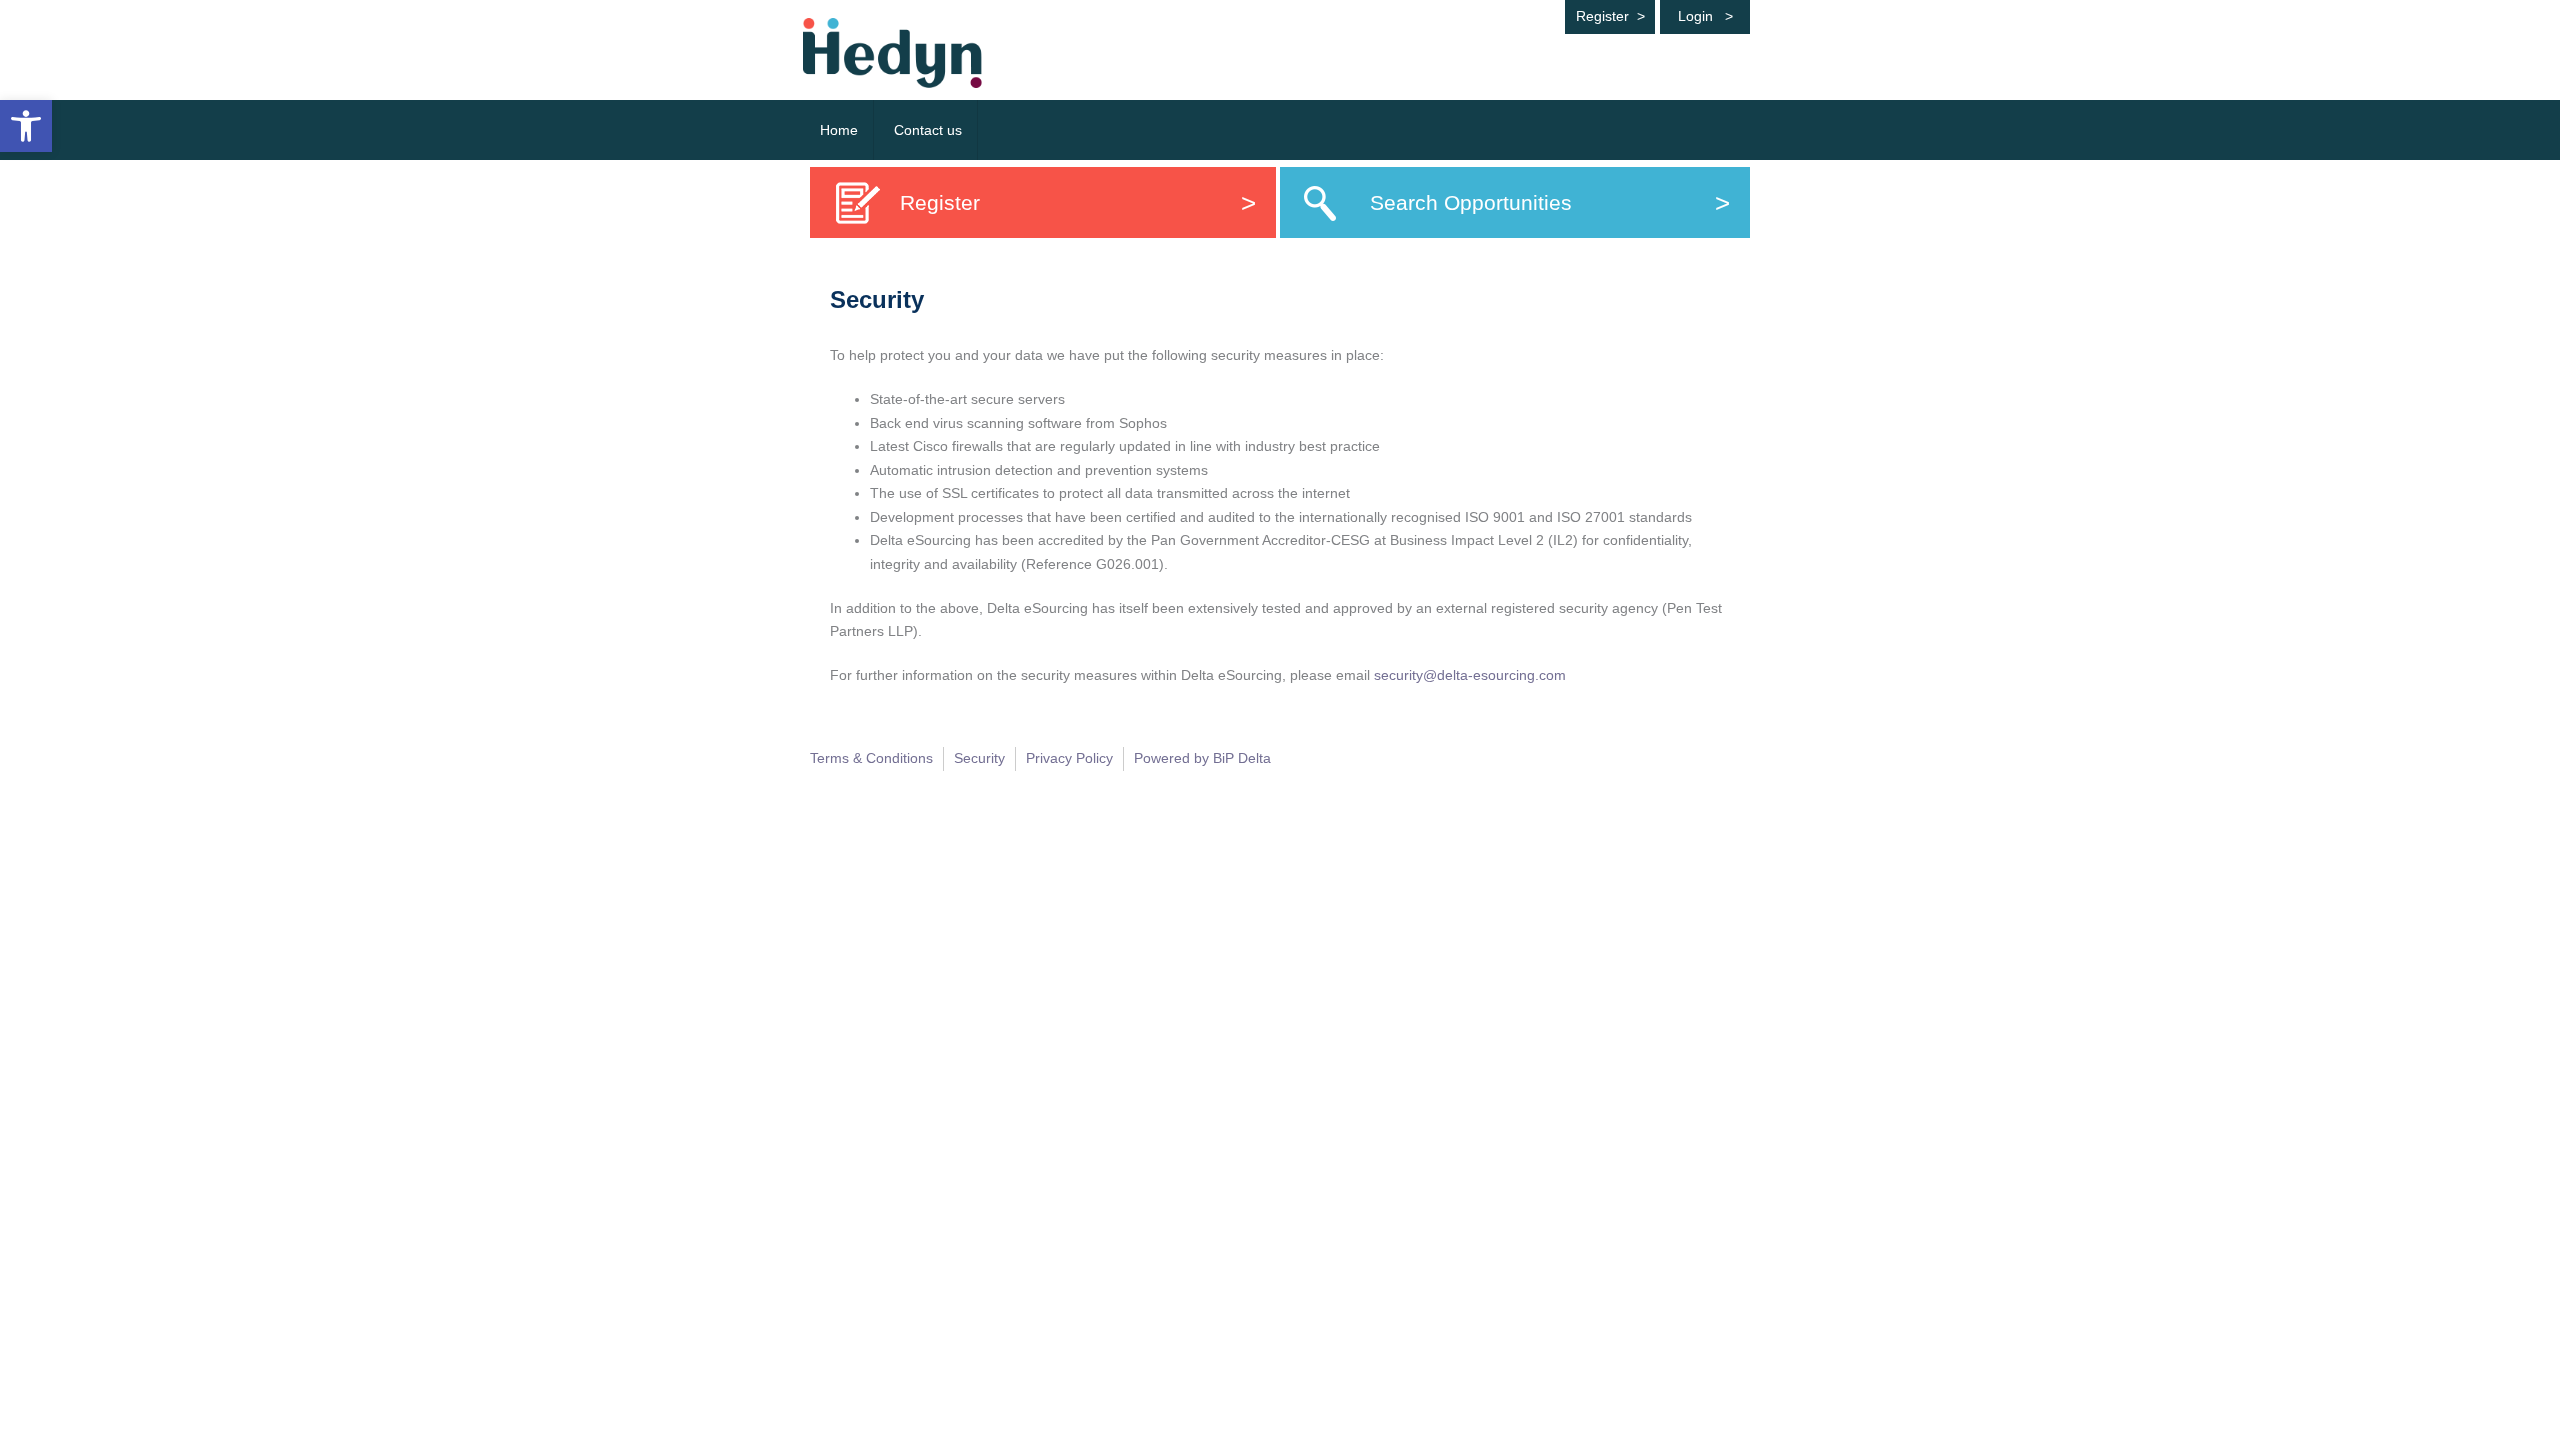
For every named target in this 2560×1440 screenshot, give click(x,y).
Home (839, 130)
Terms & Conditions (871, 758)
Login (1705, 16)
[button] (26, 126)
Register (1610, 16)
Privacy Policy (1069, 758)
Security (979, 758)
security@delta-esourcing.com (1470, 675)
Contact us (928, 130)
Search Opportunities (1550, 202)
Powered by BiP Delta (1202, 758)
